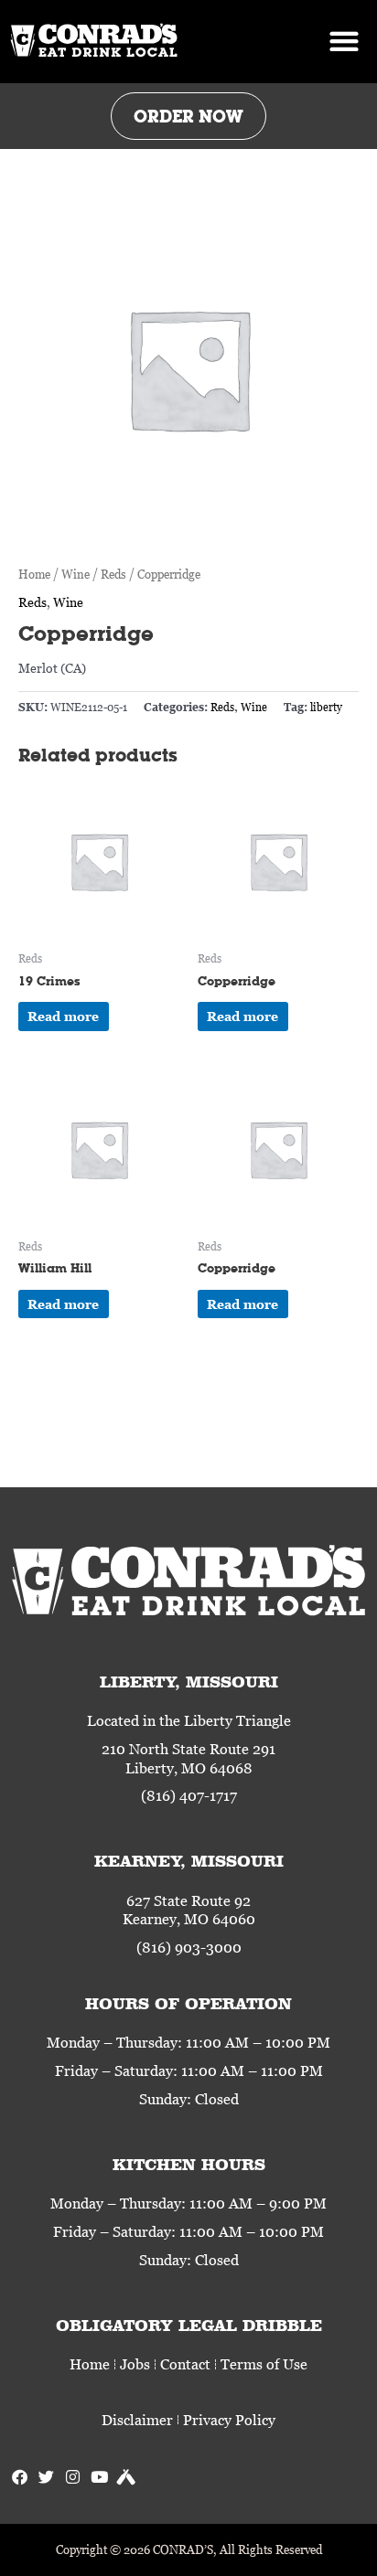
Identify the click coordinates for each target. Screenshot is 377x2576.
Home (34, 574)
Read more (63, 1016)
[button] (345, 42)
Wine (75, 574)
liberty (326, 707)
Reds (113, 574)
